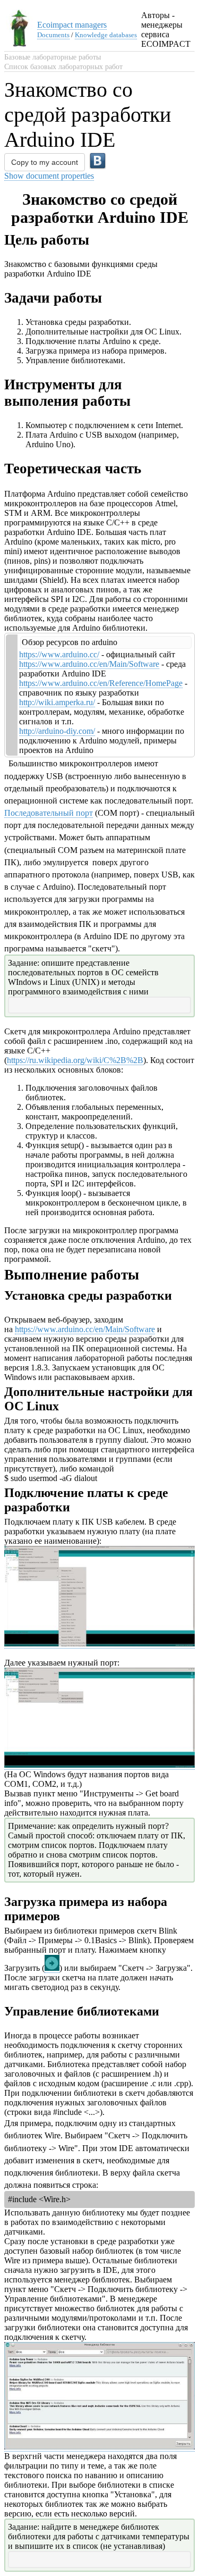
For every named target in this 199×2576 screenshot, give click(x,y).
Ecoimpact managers (72, 25)
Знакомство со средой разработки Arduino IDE (88, 115)
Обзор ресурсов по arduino (70, 642)
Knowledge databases (106, 35)
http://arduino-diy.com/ (57, 731)
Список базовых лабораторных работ (63, 67)
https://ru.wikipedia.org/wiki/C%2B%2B (75, 1060)
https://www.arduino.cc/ (59, 654)
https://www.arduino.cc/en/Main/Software (89, 664)
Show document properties (49, 176)
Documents (53, 35)
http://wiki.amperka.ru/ (57, 702)
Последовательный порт (49, 813)
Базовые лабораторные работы (53, 57)
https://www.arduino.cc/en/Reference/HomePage (101, 683)
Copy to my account (45, 162)
